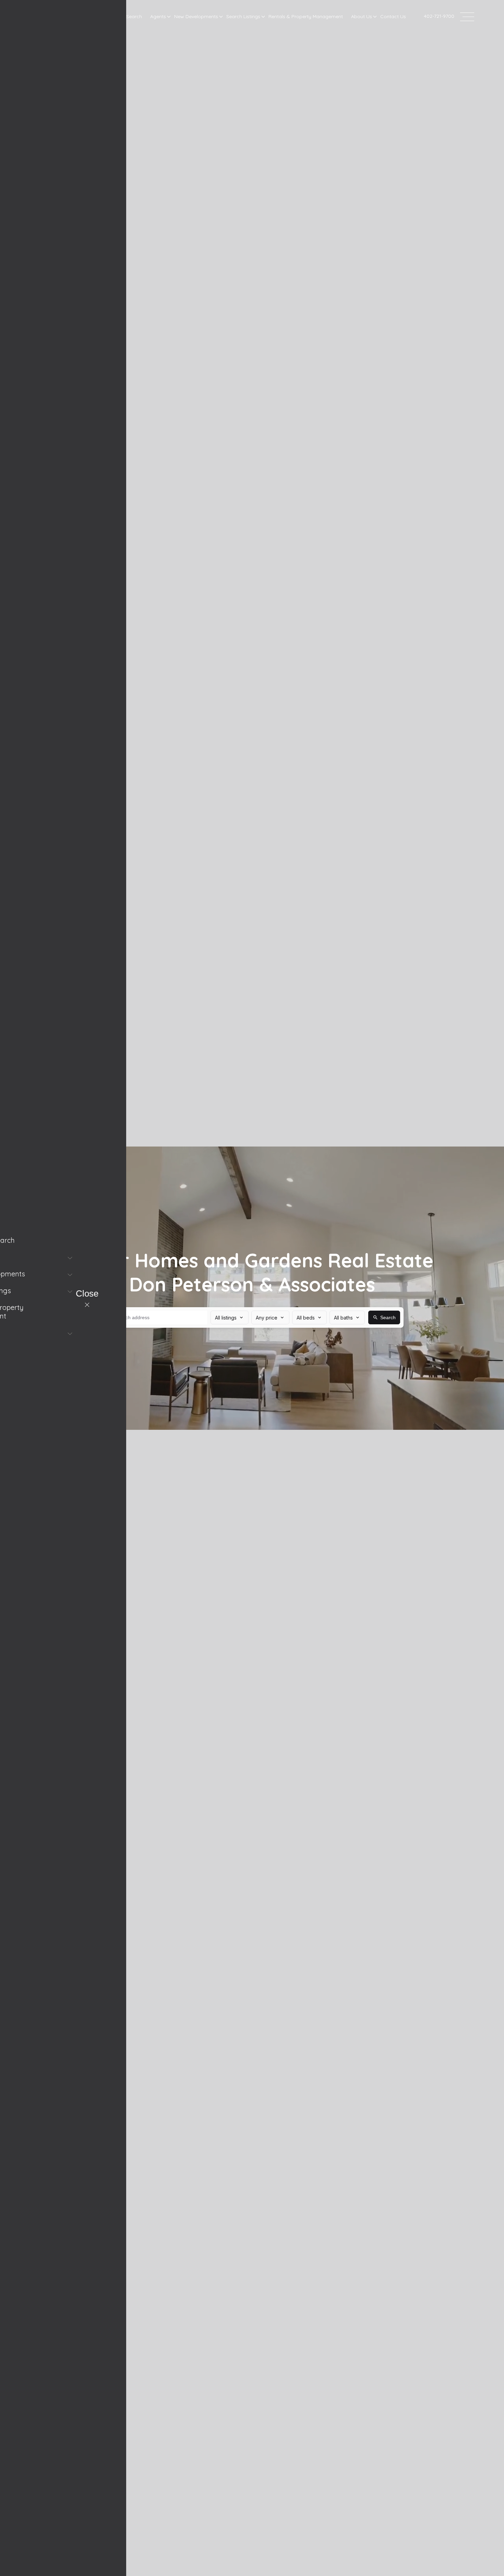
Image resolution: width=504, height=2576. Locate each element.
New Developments (196, 16)
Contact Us (393, 16)
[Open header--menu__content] (467, 16)
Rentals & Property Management (306, 16)
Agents (158, 16)
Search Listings (243, 16)
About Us (362, 16)
